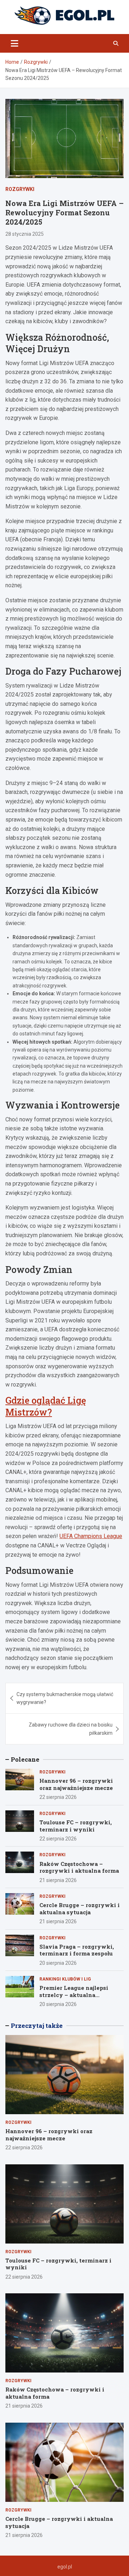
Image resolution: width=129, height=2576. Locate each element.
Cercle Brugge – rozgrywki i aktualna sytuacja (80, 1909)
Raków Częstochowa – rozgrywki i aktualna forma (79, 1867)
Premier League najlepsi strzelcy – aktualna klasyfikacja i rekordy (74, 1995)
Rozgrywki (20, 189)
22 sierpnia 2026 (58, 1797)
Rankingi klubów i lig (65, 1979)
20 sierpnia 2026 (58, 1963)
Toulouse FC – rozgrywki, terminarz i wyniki (76, 1826)
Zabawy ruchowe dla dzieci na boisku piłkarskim (71, 1729)
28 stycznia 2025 (25, 234)
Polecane (25, 1759)
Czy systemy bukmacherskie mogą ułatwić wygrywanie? (65, 1698)
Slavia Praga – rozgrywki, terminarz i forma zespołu (77, 1950)
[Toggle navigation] (15, 43)
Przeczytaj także (37, 2026)
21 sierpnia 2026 (58, 1880)
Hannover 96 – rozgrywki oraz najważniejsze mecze (76, 1784)
